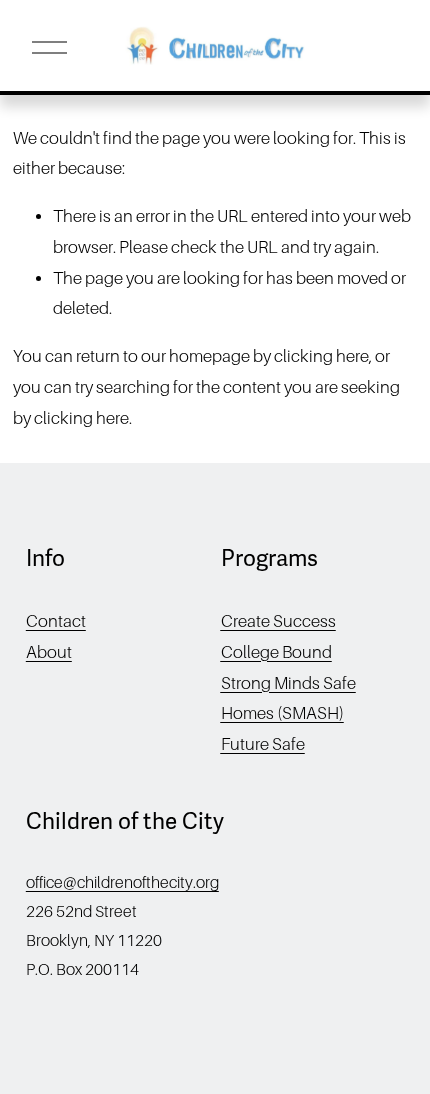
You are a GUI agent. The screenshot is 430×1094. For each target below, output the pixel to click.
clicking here (321, 356)
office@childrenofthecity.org (122, 883)
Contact (56, 621)
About (49, 652)
